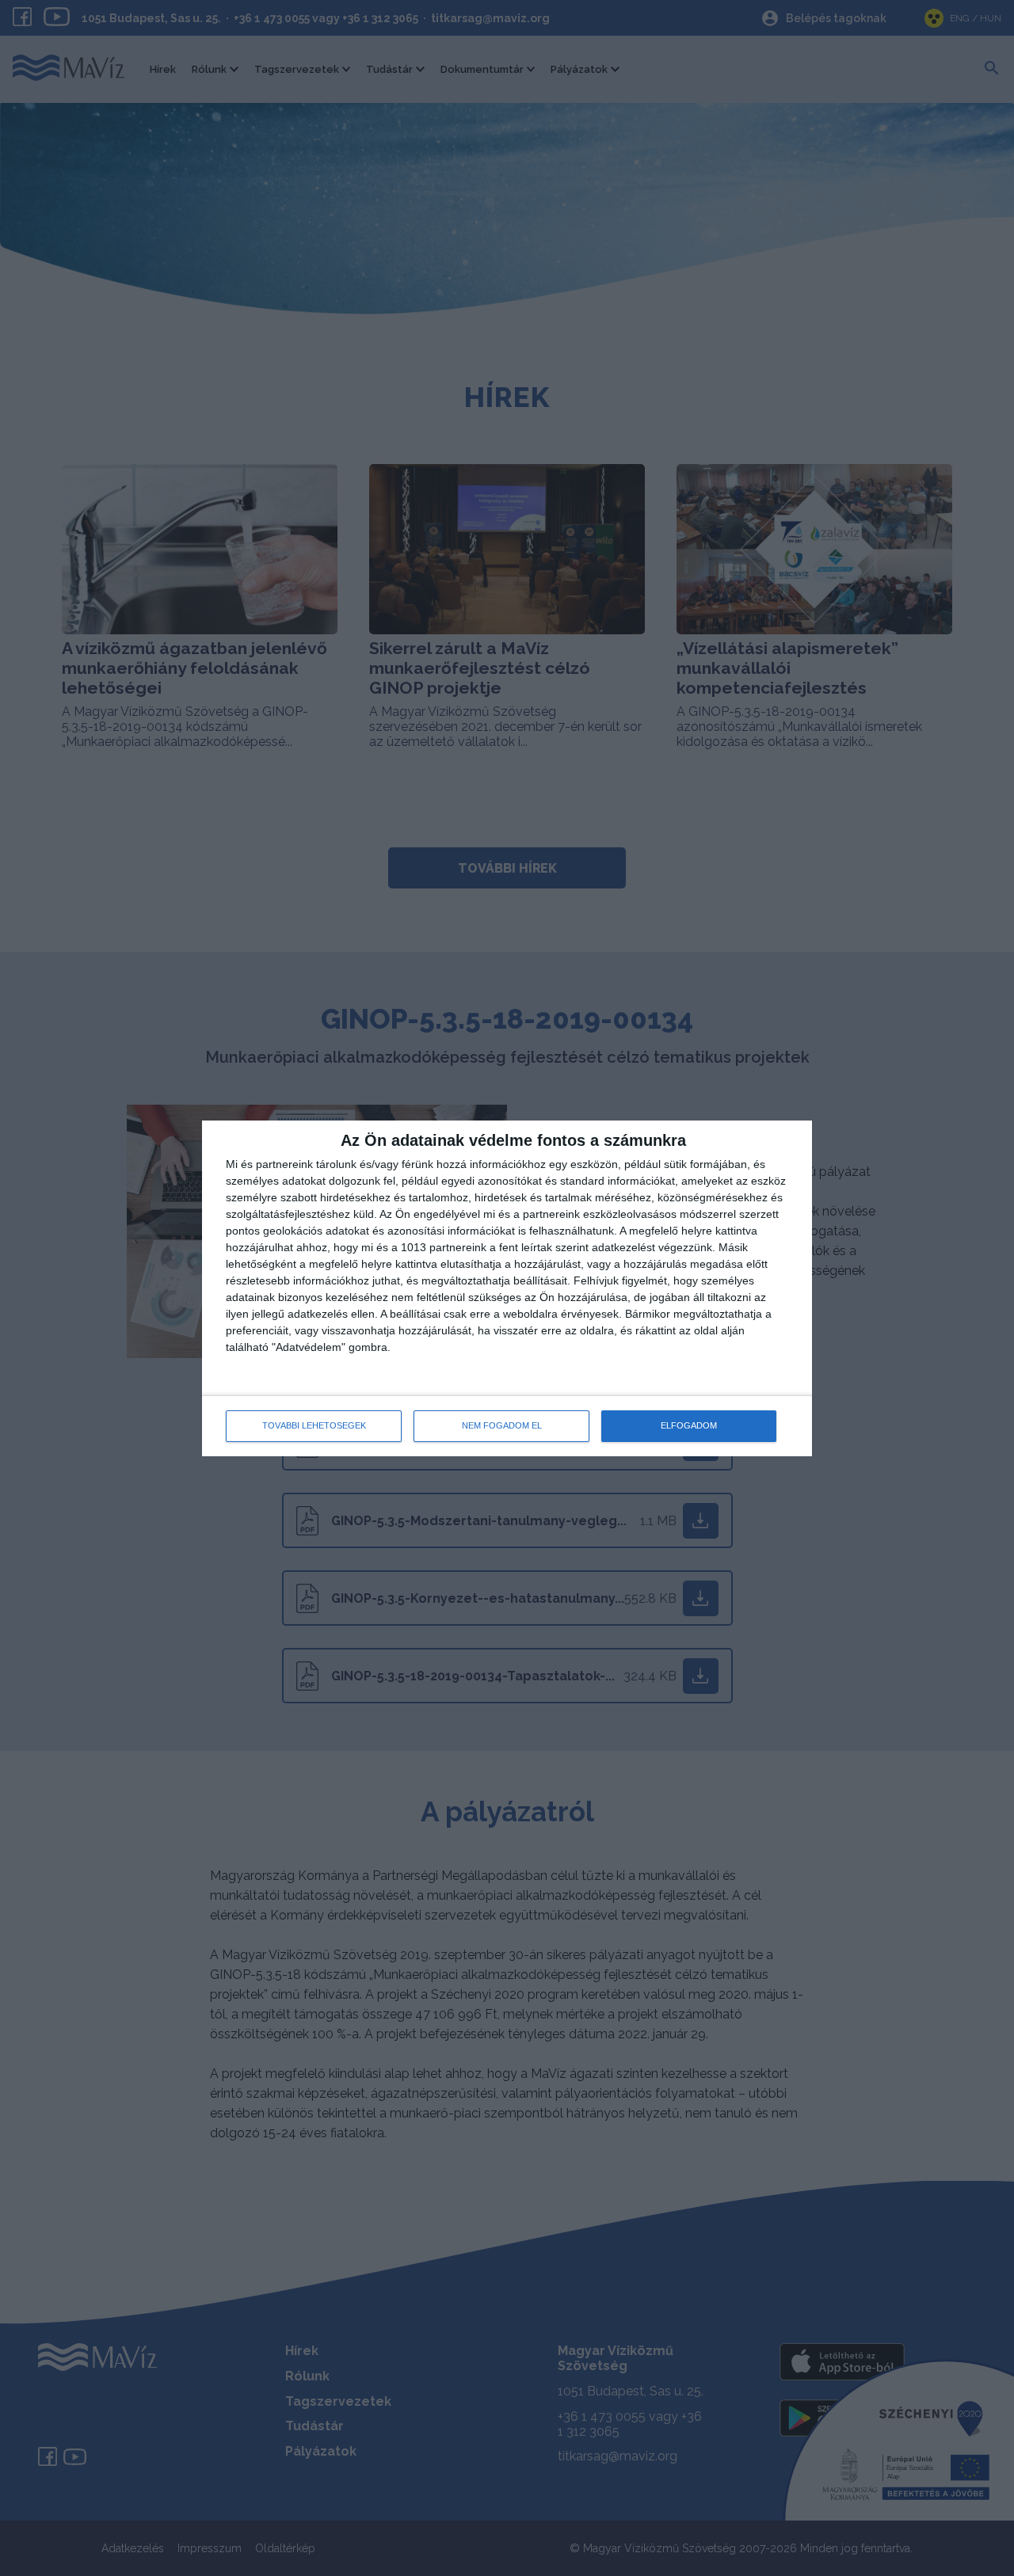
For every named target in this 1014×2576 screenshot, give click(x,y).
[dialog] (507, 1288)
